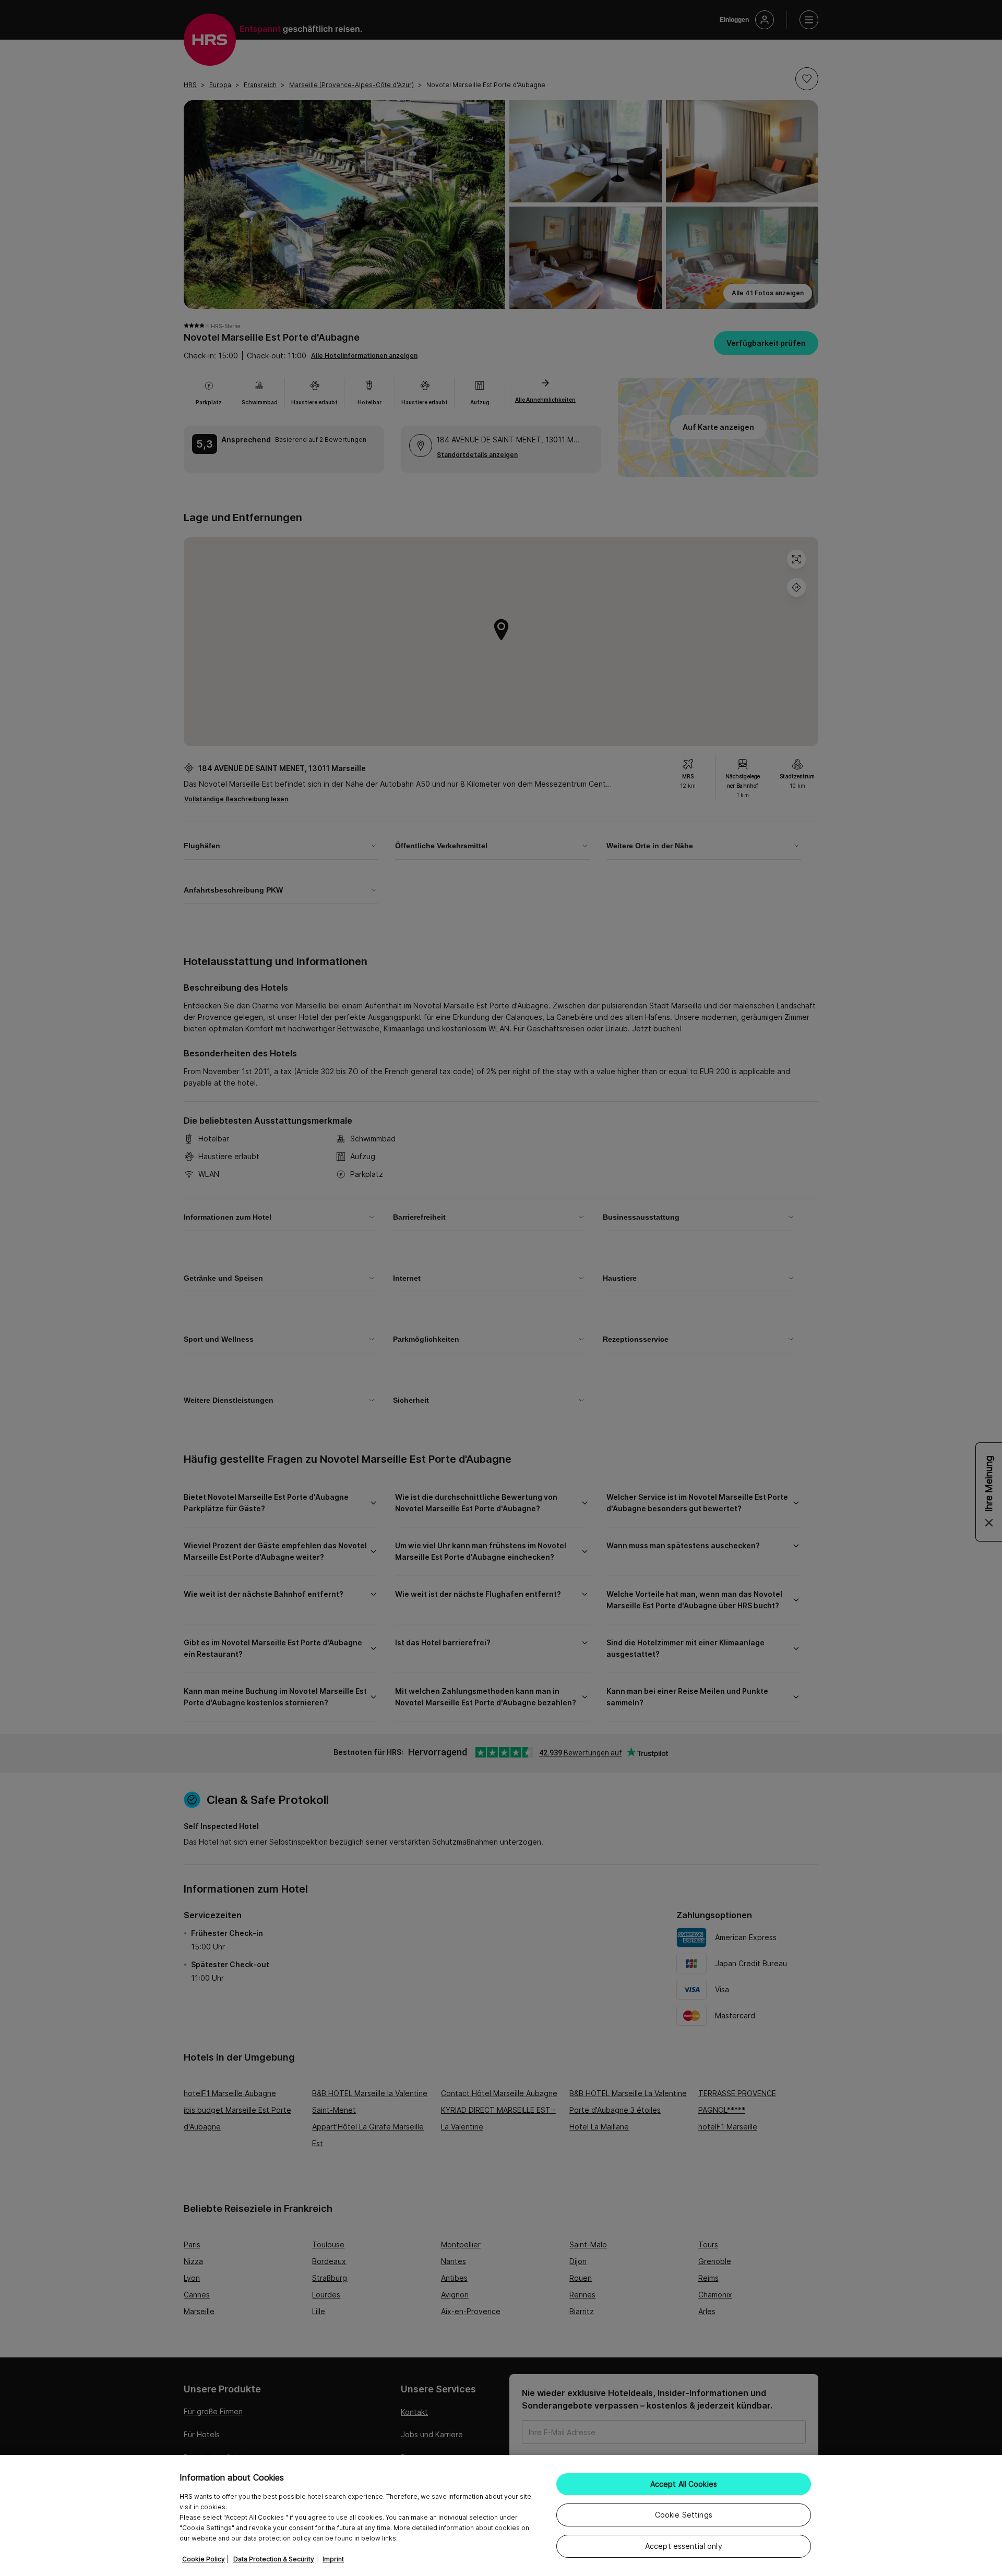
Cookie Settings (684, 2515)
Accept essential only (684, 2546)
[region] (501, 2515)
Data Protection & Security (274, 2559)
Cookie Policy (204, 2559)
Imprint (333, 2559)
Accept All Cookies (684, 2484)
